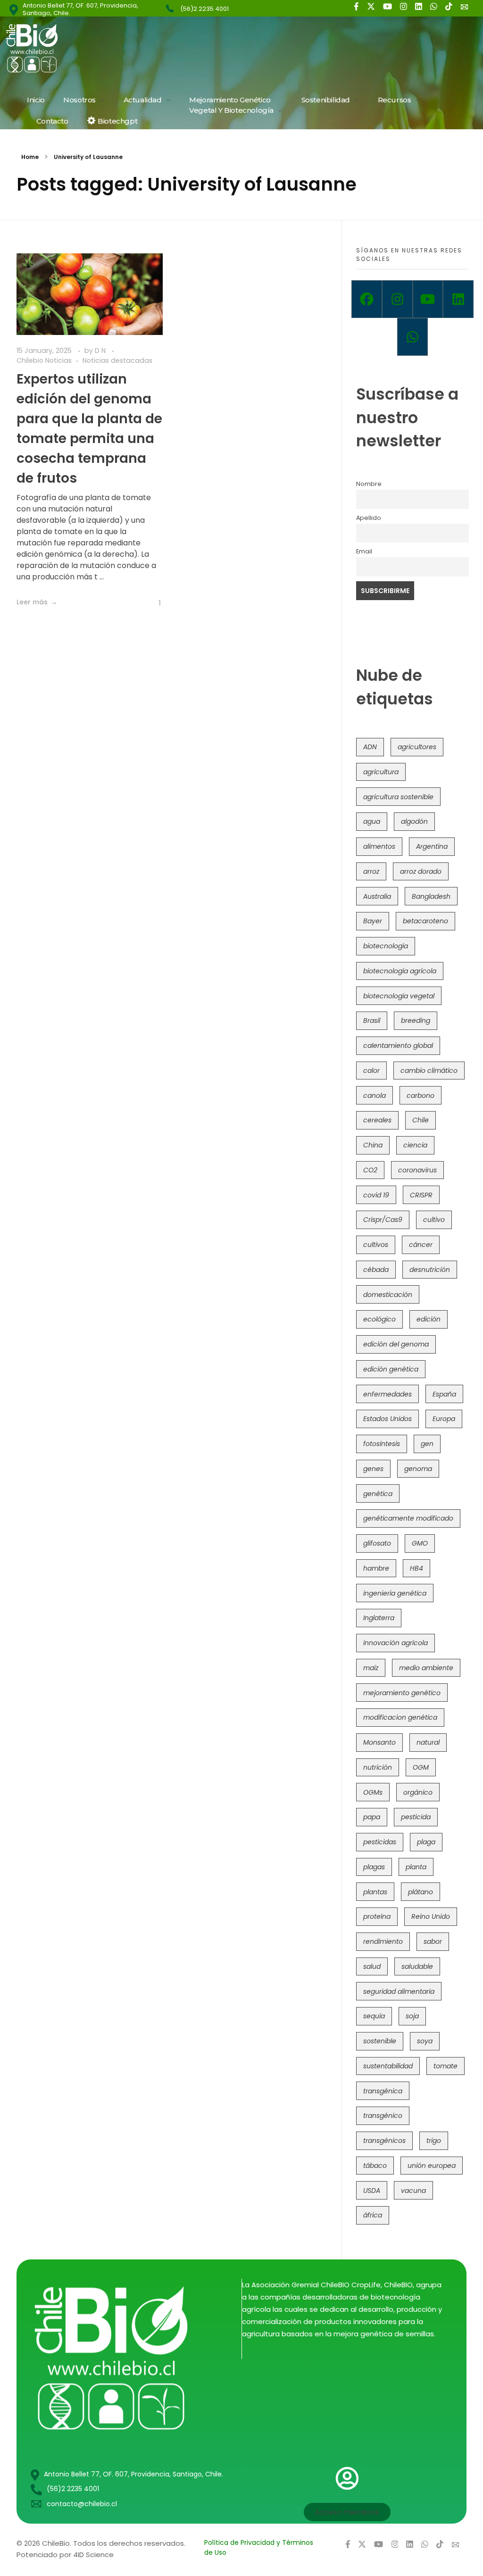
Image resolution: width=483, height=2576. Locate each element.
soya (425, 2041)
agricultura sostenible (398, 797)
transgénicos (384, 2141)
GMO (420, 1543)
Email (364, 551)
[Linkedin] (458, 299)
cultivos (376, 1245)
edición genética (391, 1369)
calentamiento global (398, 1045)
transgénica (383, 2091)
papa (372, 1817)
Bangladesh (431, 896)
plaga (426, 1842)
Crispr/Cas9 (383, 1220)
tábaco (375, 2166)
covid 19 (376, 1195)
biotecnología (386, 946)
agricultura (381, 772)
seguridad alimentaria (399, 1991)
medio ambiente (426, 1668)
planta (416, 1867)
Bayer (373, 921)
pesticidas (380, 1842)
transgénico (383, 2116)
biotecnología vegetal (399, 996)
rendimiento (383, 1941)
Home (30, 157)
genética (378, 1494)
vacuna (413, 2191)
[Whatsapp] (412, 337)
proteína (377, 1916)
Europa (444, 1419)
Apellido (369, 518)
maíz (371, 1668)
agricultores (417, 747)
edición (429, 1319)
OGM (421, 1767)
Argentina (432, 846)
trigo (434, 2141)
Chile (421, 1120)
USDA (372, 2191)
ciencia (415, 1145)
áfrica (373, 2215)
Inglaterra (379, 1618)
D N (101, 351)
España (444, 1394)
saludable (417, 1966)
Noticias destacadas (117, 360)
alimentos (379, 846)
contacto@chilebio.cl (82, 2504)
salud (372, 1966)
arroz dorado (421, 871)
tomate (446, 2066)
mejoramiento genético (402, 1693)
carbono (421, 1096)
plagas (374, 1867)
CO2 (370, 1170)
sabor (433, 1941)
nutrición (378, 1767)
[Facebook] (367, 299)
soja (412, 2016)
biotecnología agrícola (400, 971)
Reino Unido (431, 1916)
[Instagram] (397, 299)
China (373, 1145)
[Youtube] (428, 299)
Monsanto (379, 1742)
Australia (377, 896)
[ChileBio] (95, 48)
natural (428, 1742)
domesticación (388, 1295)
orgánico (418, 1792)
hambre (376, 1568)
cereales (377, 1120)
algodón (414, 821)
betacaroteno (425, 921)
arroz (371, 871)
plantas (375, 1892)
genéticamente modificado (408, 1518)
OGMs (373, 1792)
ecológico (379, 1319)
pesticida (416, 1817)
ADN (370, 747)
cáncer (421, 1245)
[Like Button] (153, 603)
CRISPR (421, 1195)
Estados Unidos (387, 1419)
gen (427, 1444)
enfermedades (387, 1394)
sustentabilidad (388, 2066)
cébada (376, 1270)
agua (372, 821)
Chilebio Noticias (44, 360)
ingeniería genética (395, 1593)
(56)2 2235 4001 (204, 9)
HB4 (416, 1568)
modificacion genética (400, 1717)
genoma (418, 1469)
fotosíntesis (382, 1444)
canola (375, 1096)
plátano (421, 1892)
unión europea (432, 2166)
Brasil (372, 1020)
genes (373, 1469)
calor (371, 1071)
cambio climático (429, 1071)
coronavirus (417, 1170)
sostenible (380, 2041)
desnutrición (430, 1270)
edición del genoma (396, 1344)
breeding (416, 1020)
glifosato (377, 1543)
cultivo (434, 1220)
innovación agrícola (396, 1643)
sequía (374, 2016)
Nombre (369, 484)
